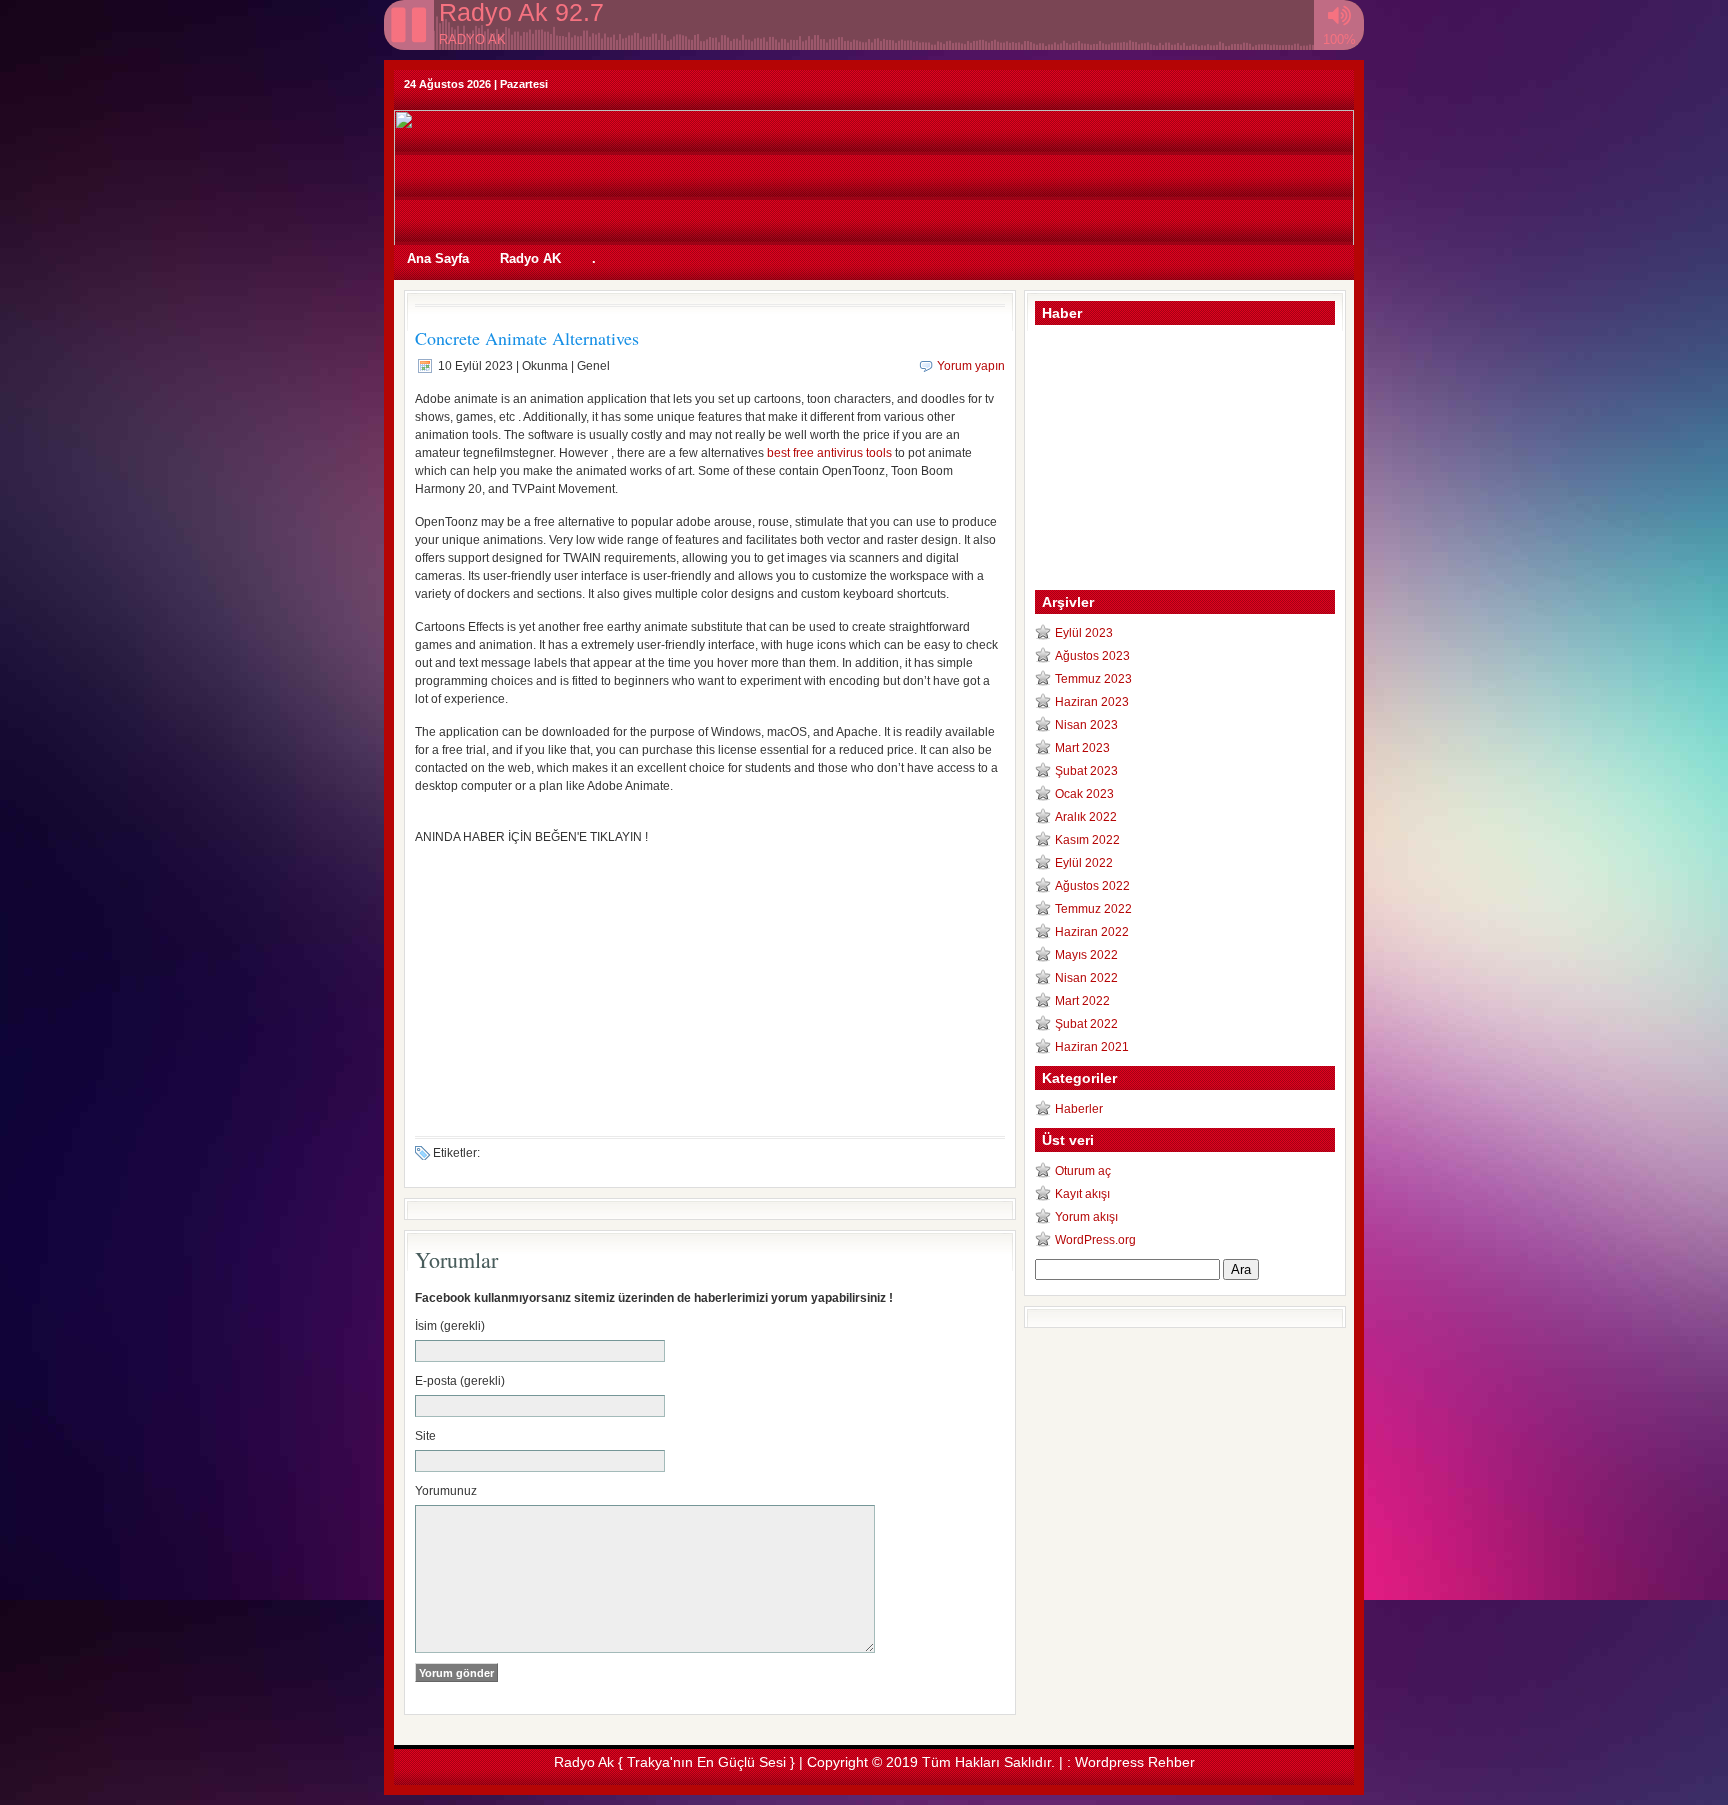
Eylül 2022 (1084, 863)
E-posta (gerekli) (460, 1381)
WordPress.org (1095, 1240)
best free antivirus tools (829, 453)
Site (425, 1436)
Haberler (1079, 1109)
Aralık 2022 (1086, 817)
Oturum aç (1083, 1171)
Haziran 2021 (1092, 1047)
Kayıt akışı (1082, 1194)
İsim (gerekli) (450, 1326)
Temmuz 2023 (1093, 679)
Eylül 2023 (1084, 633)
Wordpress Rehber (1135, 1762)
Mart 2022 (1082, 1001)
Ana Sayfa (438, 258)
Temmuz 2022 (1093, 909)
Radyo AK (530, 258)
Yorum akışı (1086, 1217)
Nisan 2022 (1086, 978)
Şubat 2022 (1086, 1024)
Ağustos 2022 (1092, 886)
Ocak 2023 (1084, 794)
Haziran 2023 (1092, 702)
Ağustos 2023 (1092, 656)
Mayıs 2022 (1086, 955)
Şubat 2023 (1086, 771)
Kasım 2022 (1087, 840)
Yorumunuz (446, 1491)
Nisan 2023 (1086, 725)
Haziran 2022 (1092, 932)
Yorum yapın (971, 366)
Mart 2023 (1082, 748)
